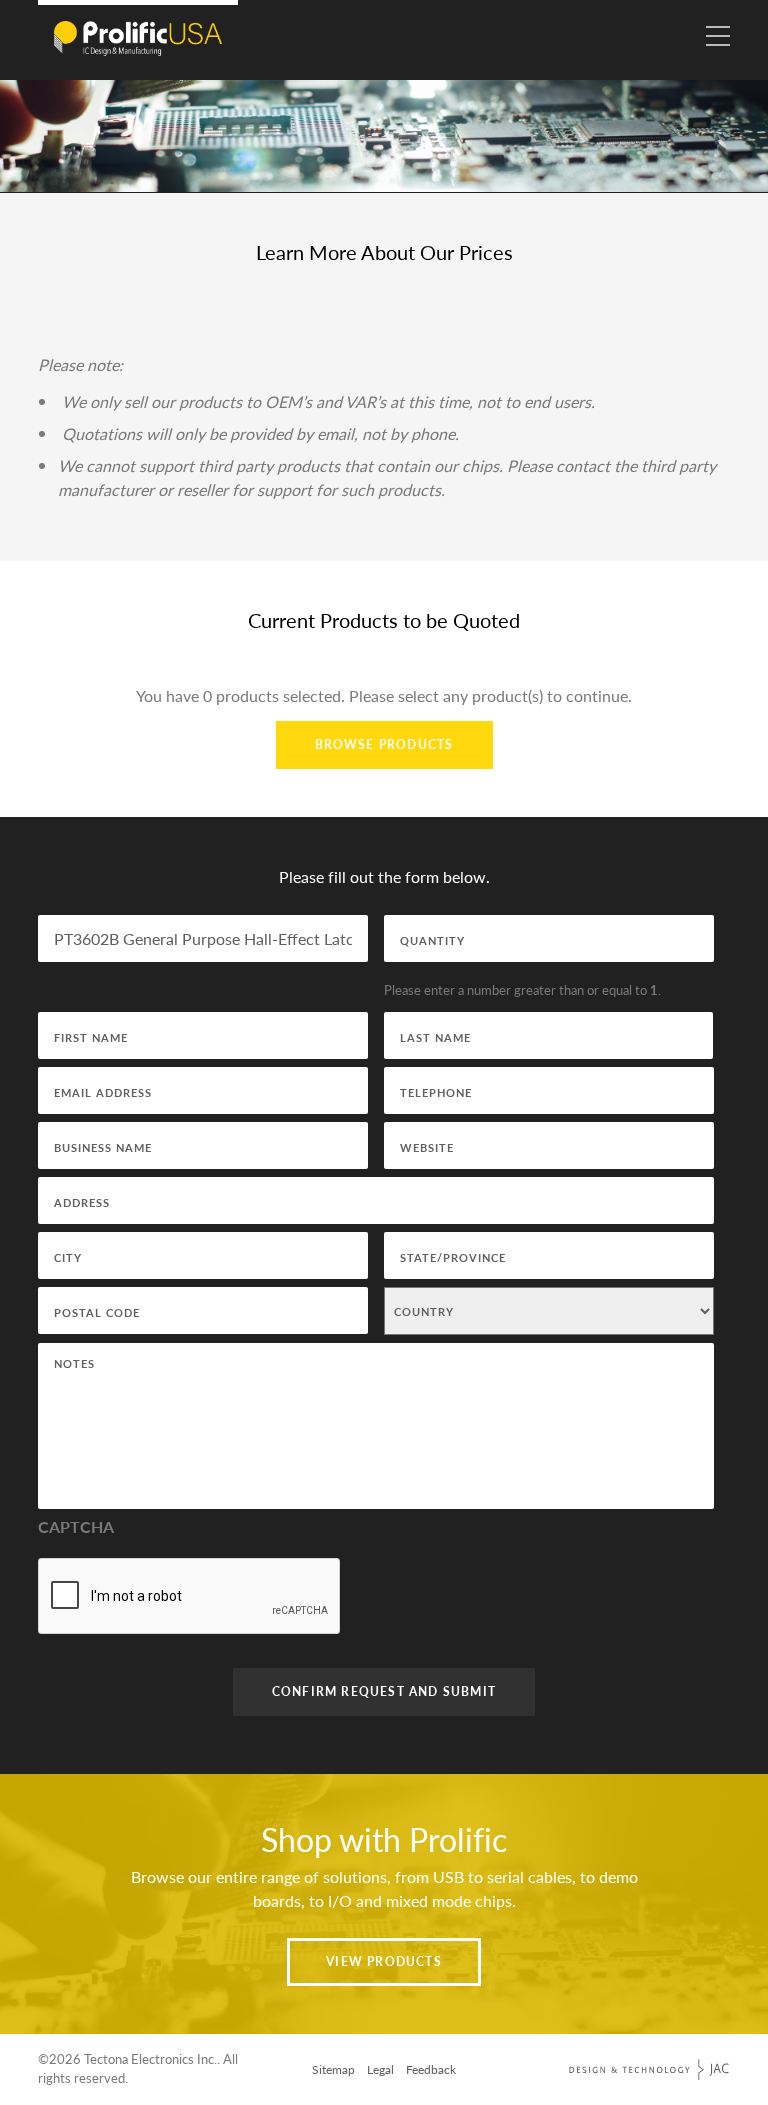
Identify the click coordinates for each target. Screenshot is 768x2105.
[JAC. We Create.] (649, 2069)
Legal (380, 2069)
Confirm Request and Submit (384, 1691)
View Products (384, 1961)
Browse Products (384, 744)
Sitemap (333, 2069)
